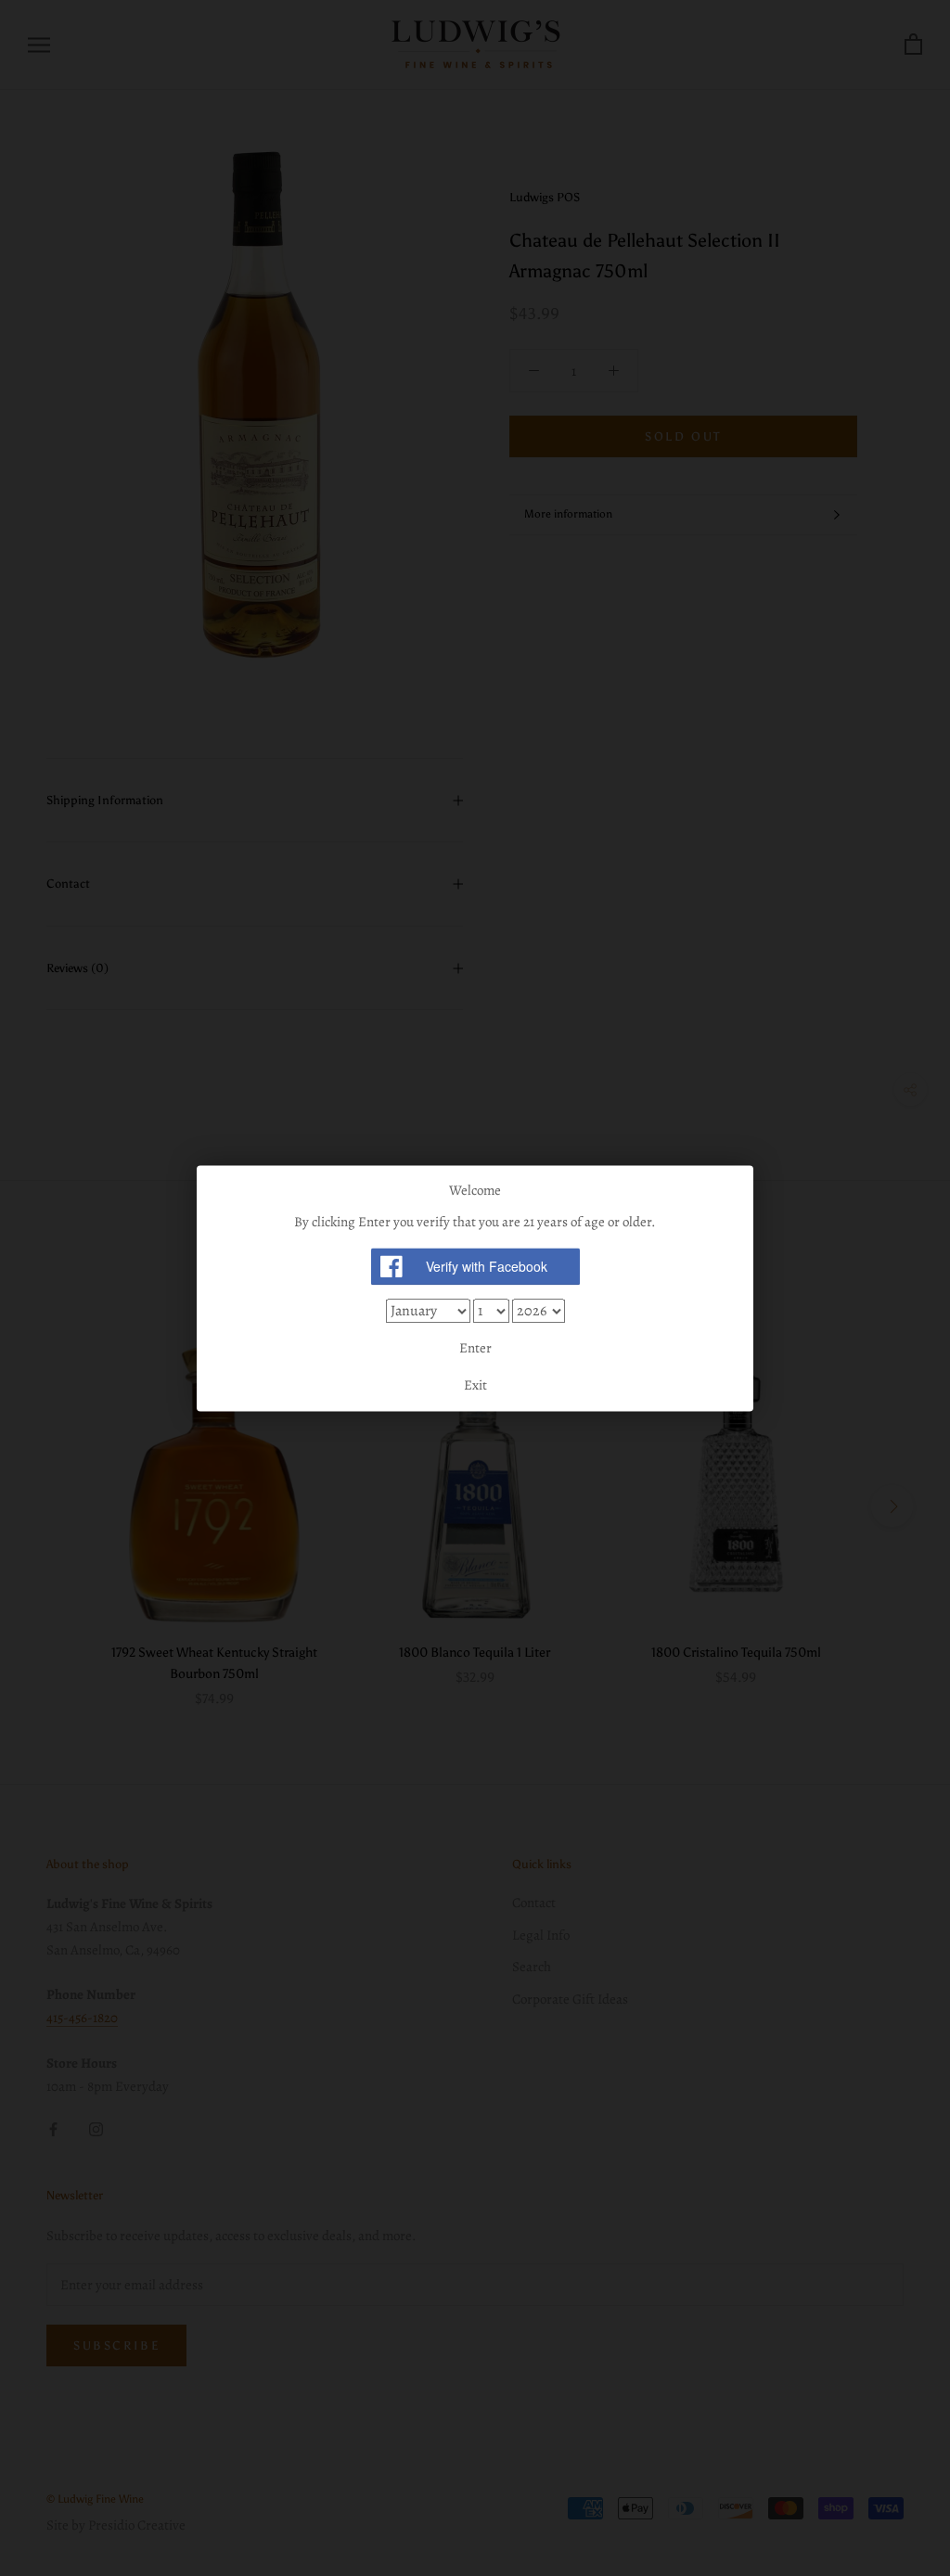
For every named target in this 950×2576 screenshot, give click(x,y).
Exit (475, 1385)
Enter (475, 1349)
